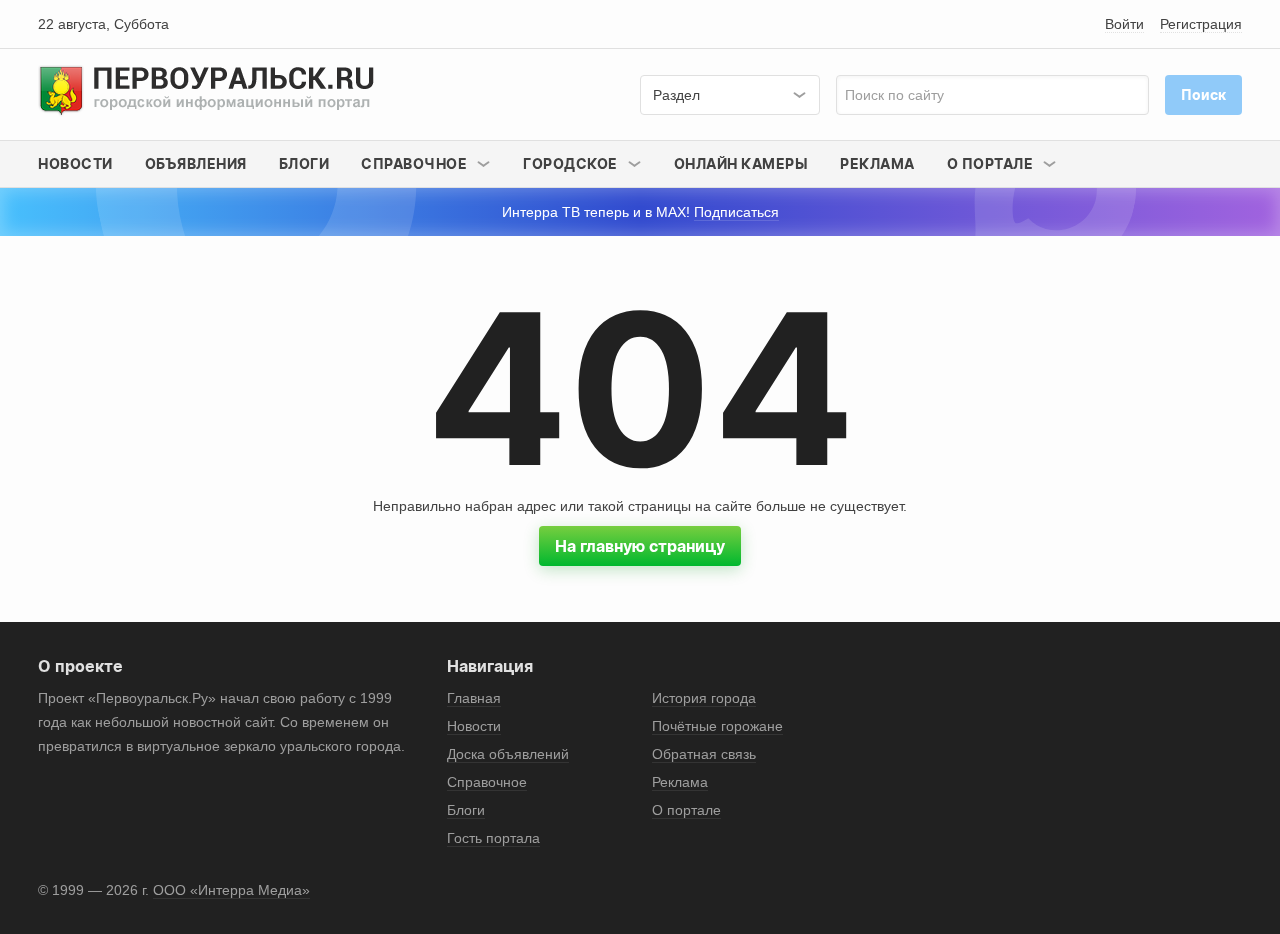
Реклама (877, 163)
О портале (686, 810)
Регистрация (1201, 24)
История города (704, 698)
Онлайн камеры (741, 163)
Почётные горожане (717, 726)
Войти (1124, 24)
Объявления (196, 163)
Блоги (304, 163)
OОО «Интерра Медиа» (231, 890)
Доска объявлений (508, 754)
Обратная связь (704, 754)
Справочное (487, 782)
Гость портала (493, 838)
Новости (75, 163)
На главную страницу (640, 546)
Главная (474, 698)
